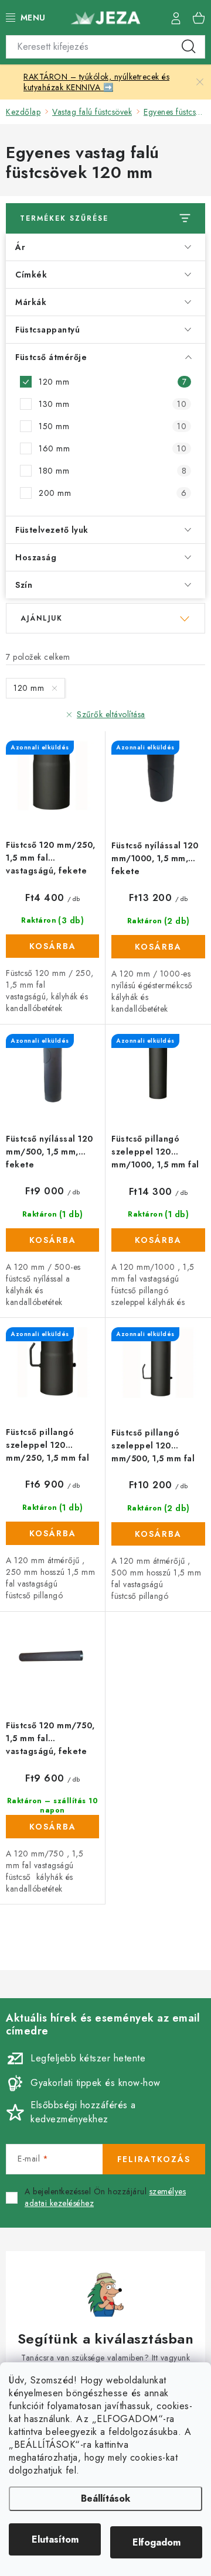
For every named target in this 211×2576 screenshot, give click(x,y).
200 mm (113, 493)
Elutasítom (55, 2539)
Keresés (189, 47)
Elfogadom (156, 2542)
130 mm (113, 404)
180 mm (113, 471)
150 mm (113, 426)
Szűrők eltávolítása (111, 714)
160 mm (113, 448)
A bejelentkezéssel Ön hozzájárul (105, 2198)
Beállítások (105, 2498)
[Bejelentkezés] (176, 18)
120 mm (113, 382)
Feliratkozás (154, 2159)
